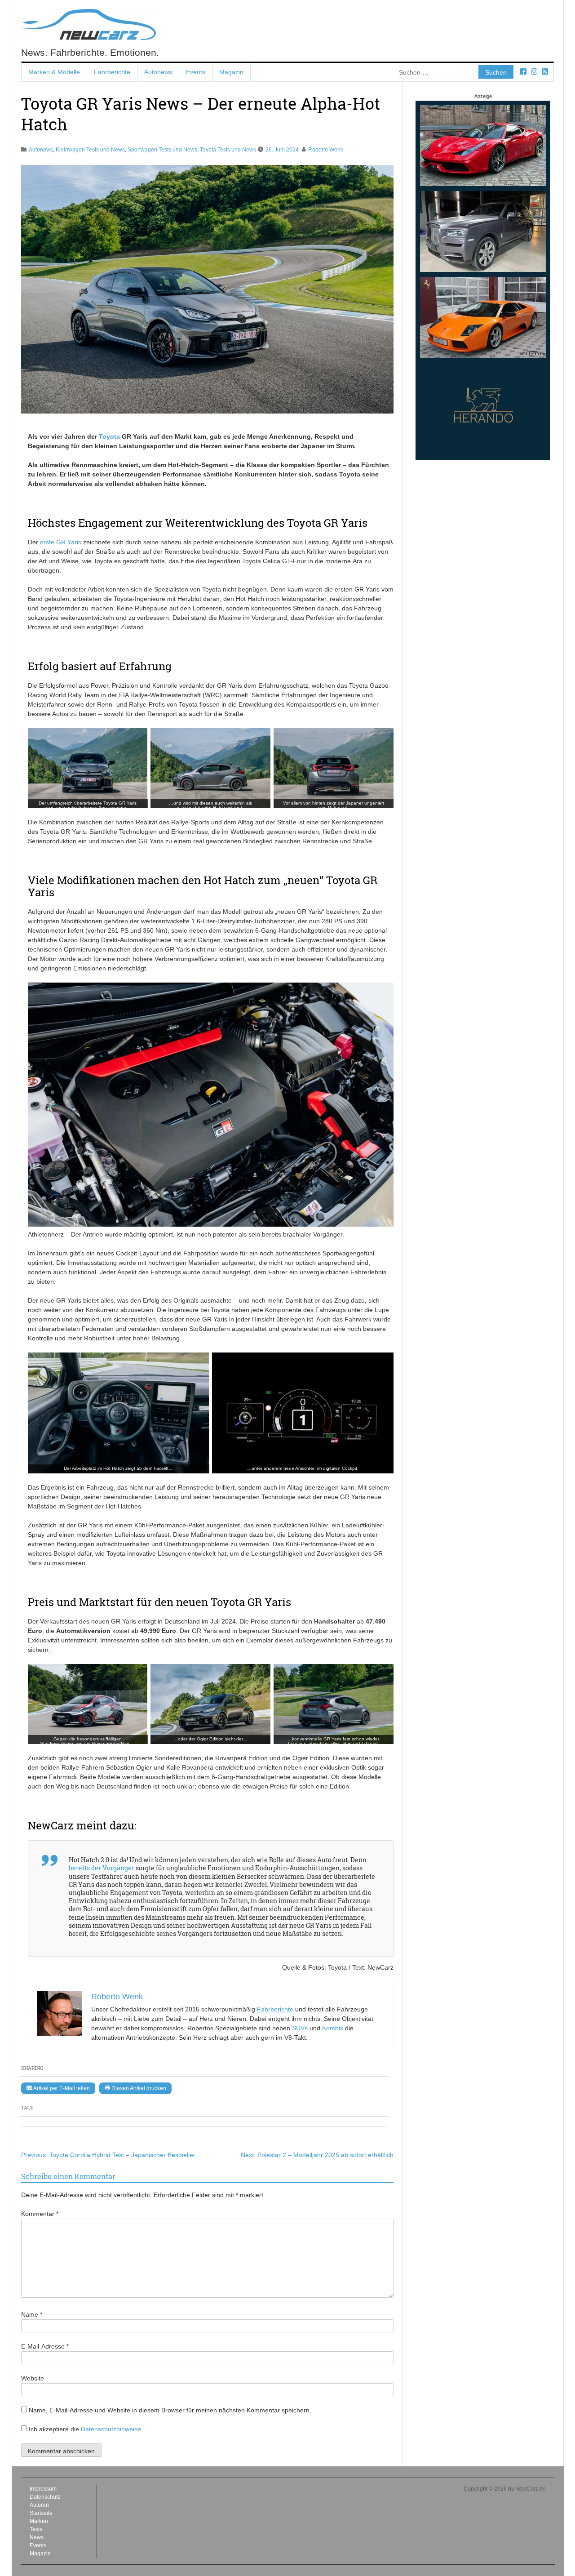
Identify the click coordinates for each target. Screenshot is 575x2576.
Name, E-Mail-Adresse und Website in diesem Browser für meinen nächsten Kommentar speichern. (170, 2410)
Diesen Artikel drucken (138, 2088)
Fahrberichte (112, 72)
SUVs (300, 2028)
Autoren (39, 2505)
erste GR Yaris (61, 542)
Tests (36, 2529)
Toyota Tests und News (228, 150)
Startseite (41, 2513)
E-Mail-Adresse (45, 2346)
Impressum (43, 2489)
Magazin (231, 72)
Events (196, 72)
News (37, 2537)
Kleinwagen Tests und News (90, 150)
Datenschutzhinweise (111, 2429)
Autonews (158, 72)
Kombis (333, 2028)
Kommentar (40, 2214)
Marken (39, 2521)
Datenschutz (45, 2497)
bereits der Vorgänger (102, 1868)
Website (33, 2378)
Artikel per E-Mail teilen (61, 2088)
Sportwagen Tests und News (162, 150)
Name (32, 2314)
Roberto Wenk (326, 150)
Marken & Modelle (54, 72)
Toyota (109, 436)
